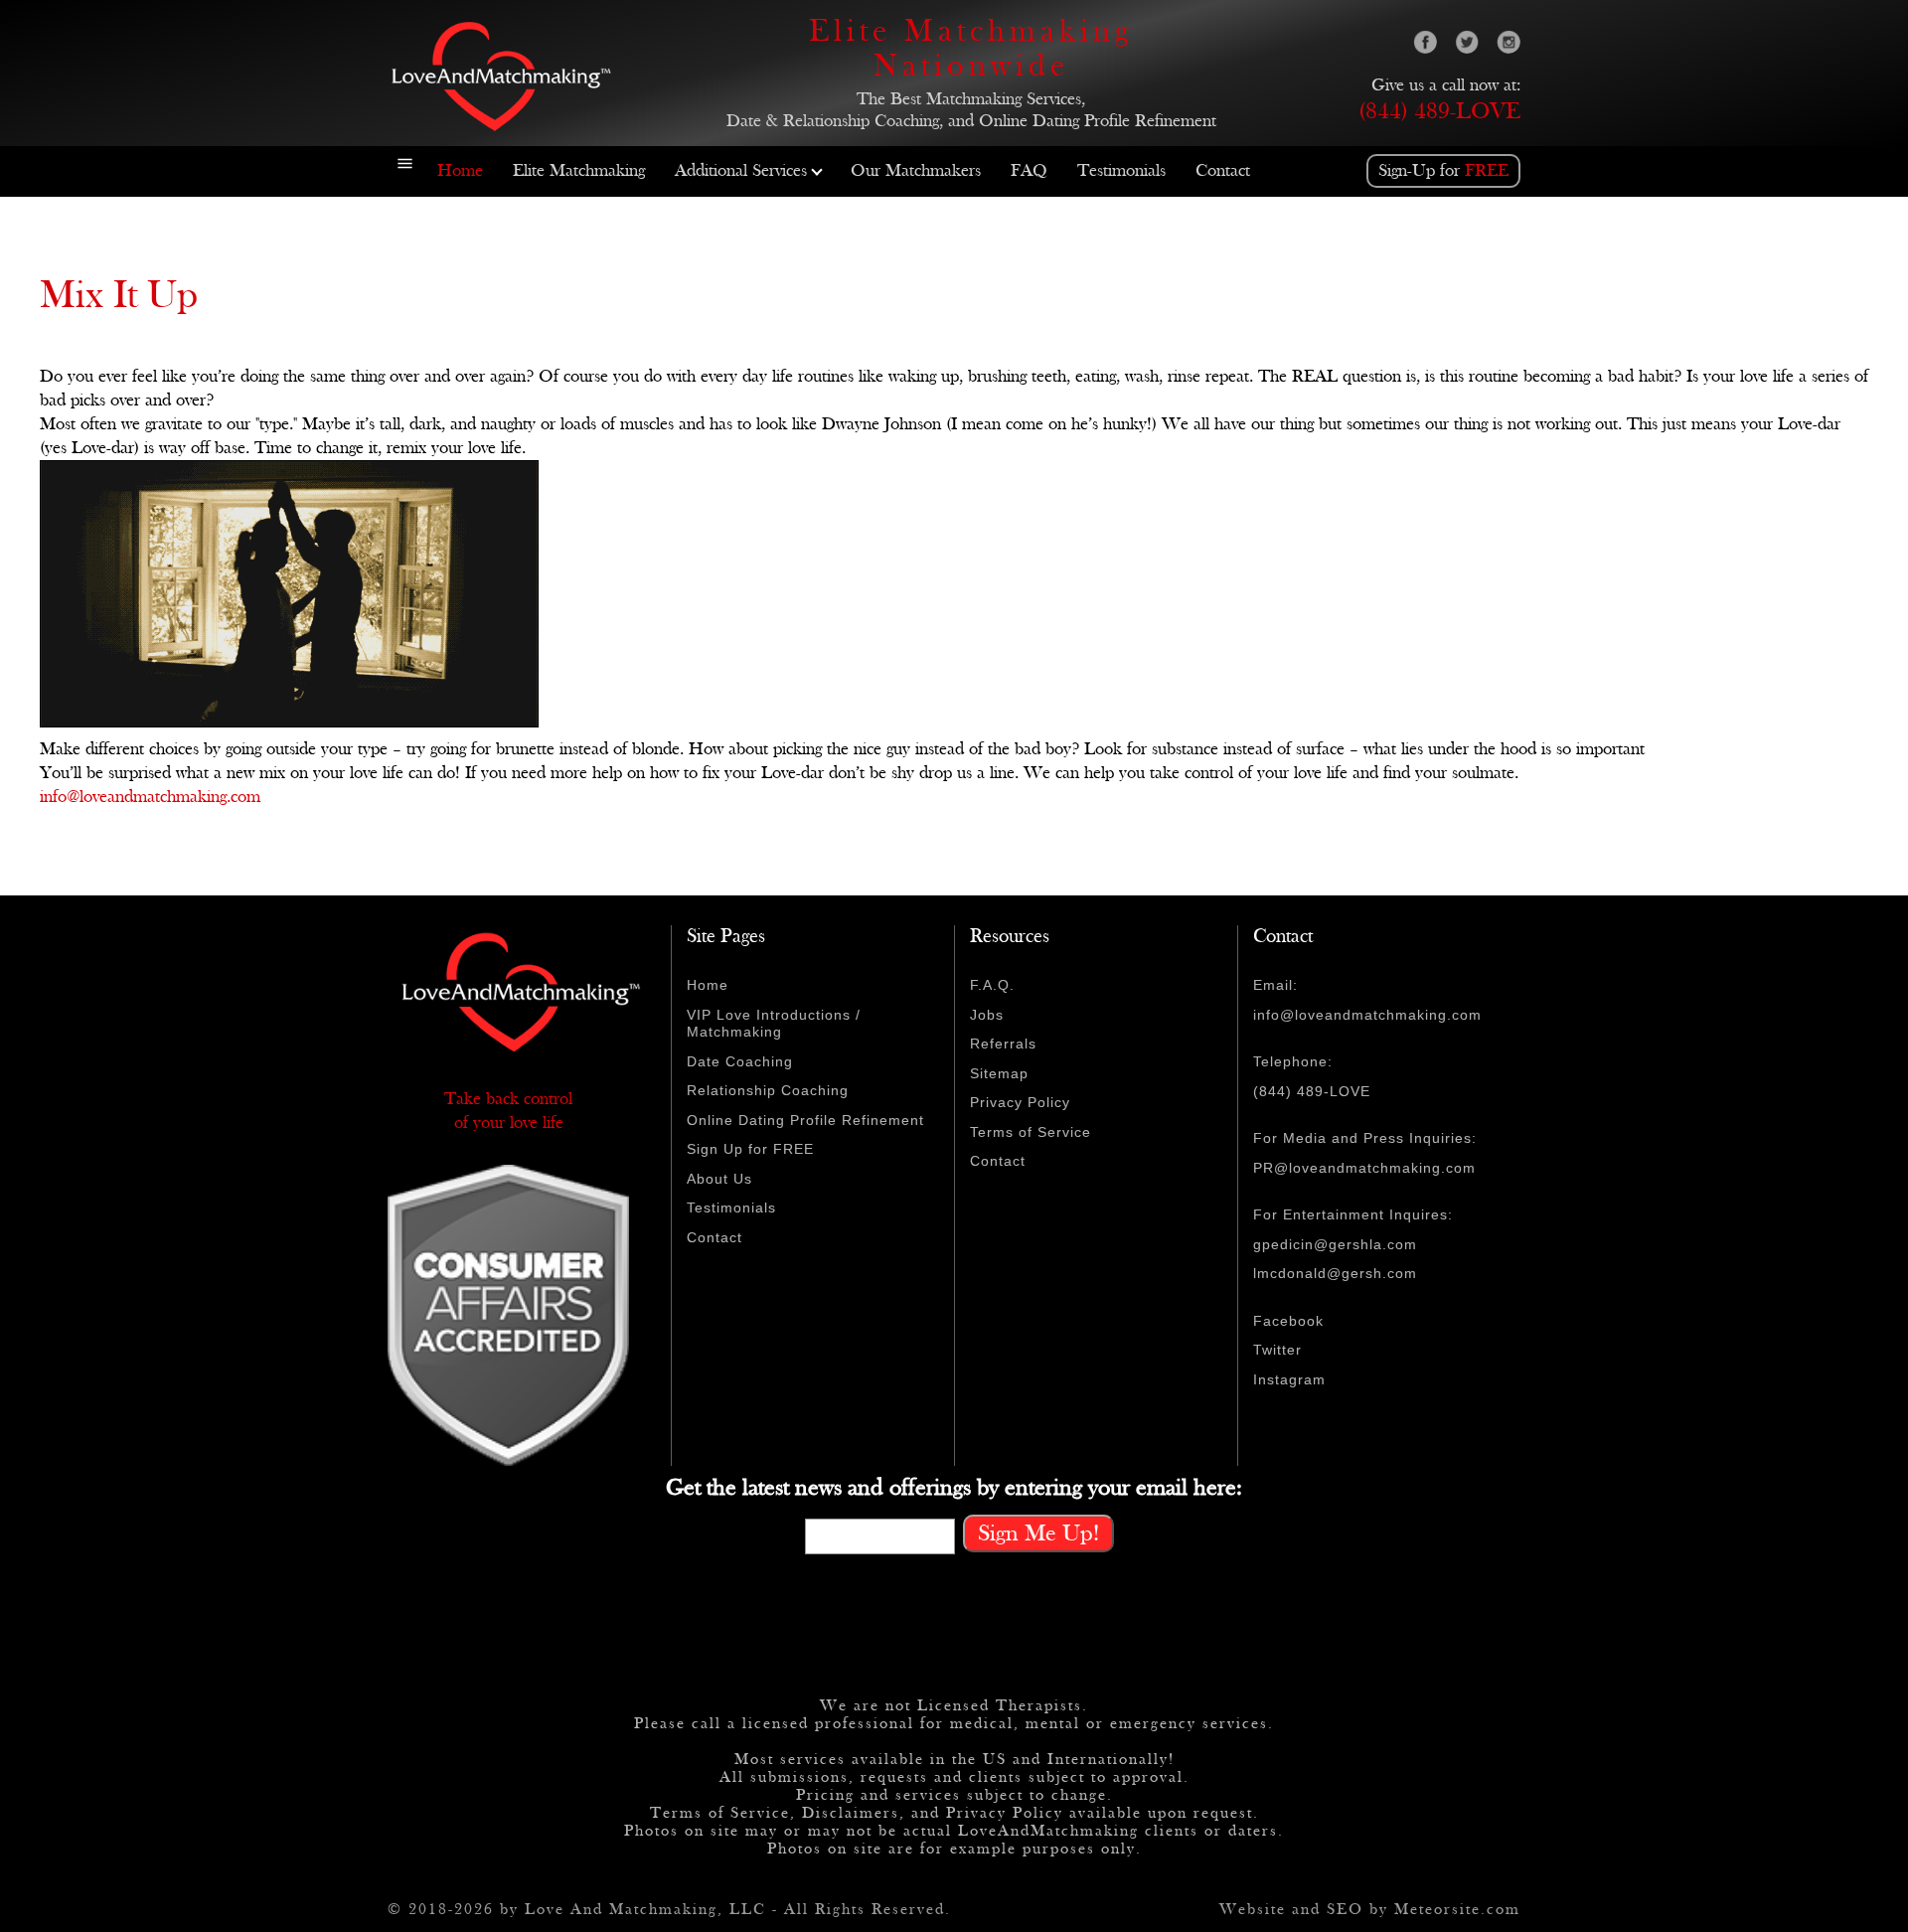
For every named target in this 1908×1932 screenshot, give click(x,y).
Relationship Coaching (768, 1090)
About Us (719, 1179)
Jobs (987, 1015)
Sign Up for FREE (750, 1149)
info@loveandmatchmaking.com (150, 797)
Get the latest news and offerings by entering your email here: (954, 1488)
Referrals (1003, 1044)
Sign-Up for (1443, 170)
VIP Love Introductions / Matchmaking (774, 1024)
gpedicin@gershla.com (1335, 1244)
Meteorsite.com (1457, 1910)
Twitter (1277, 1350)
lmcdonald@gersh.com (1335, 1273)
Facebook (1288, 1321)
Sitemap (999, 1073)
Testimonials (1121, 170)
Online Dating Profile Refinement (805, 1120)
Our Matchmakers (916, 170)
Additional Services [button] (741, 170)
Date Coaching (740, 1061)
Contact (1223, 170)
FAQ (1029, 170)
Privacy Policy (1020, 1102)
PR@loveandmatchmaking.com (1364, 1168)
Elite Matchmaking (579, 170)
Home (460, 170)
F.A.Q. (992, 985)
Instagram (1289, 1379)
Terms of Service (1031, 1132)
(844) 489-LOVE (1439, 111)
